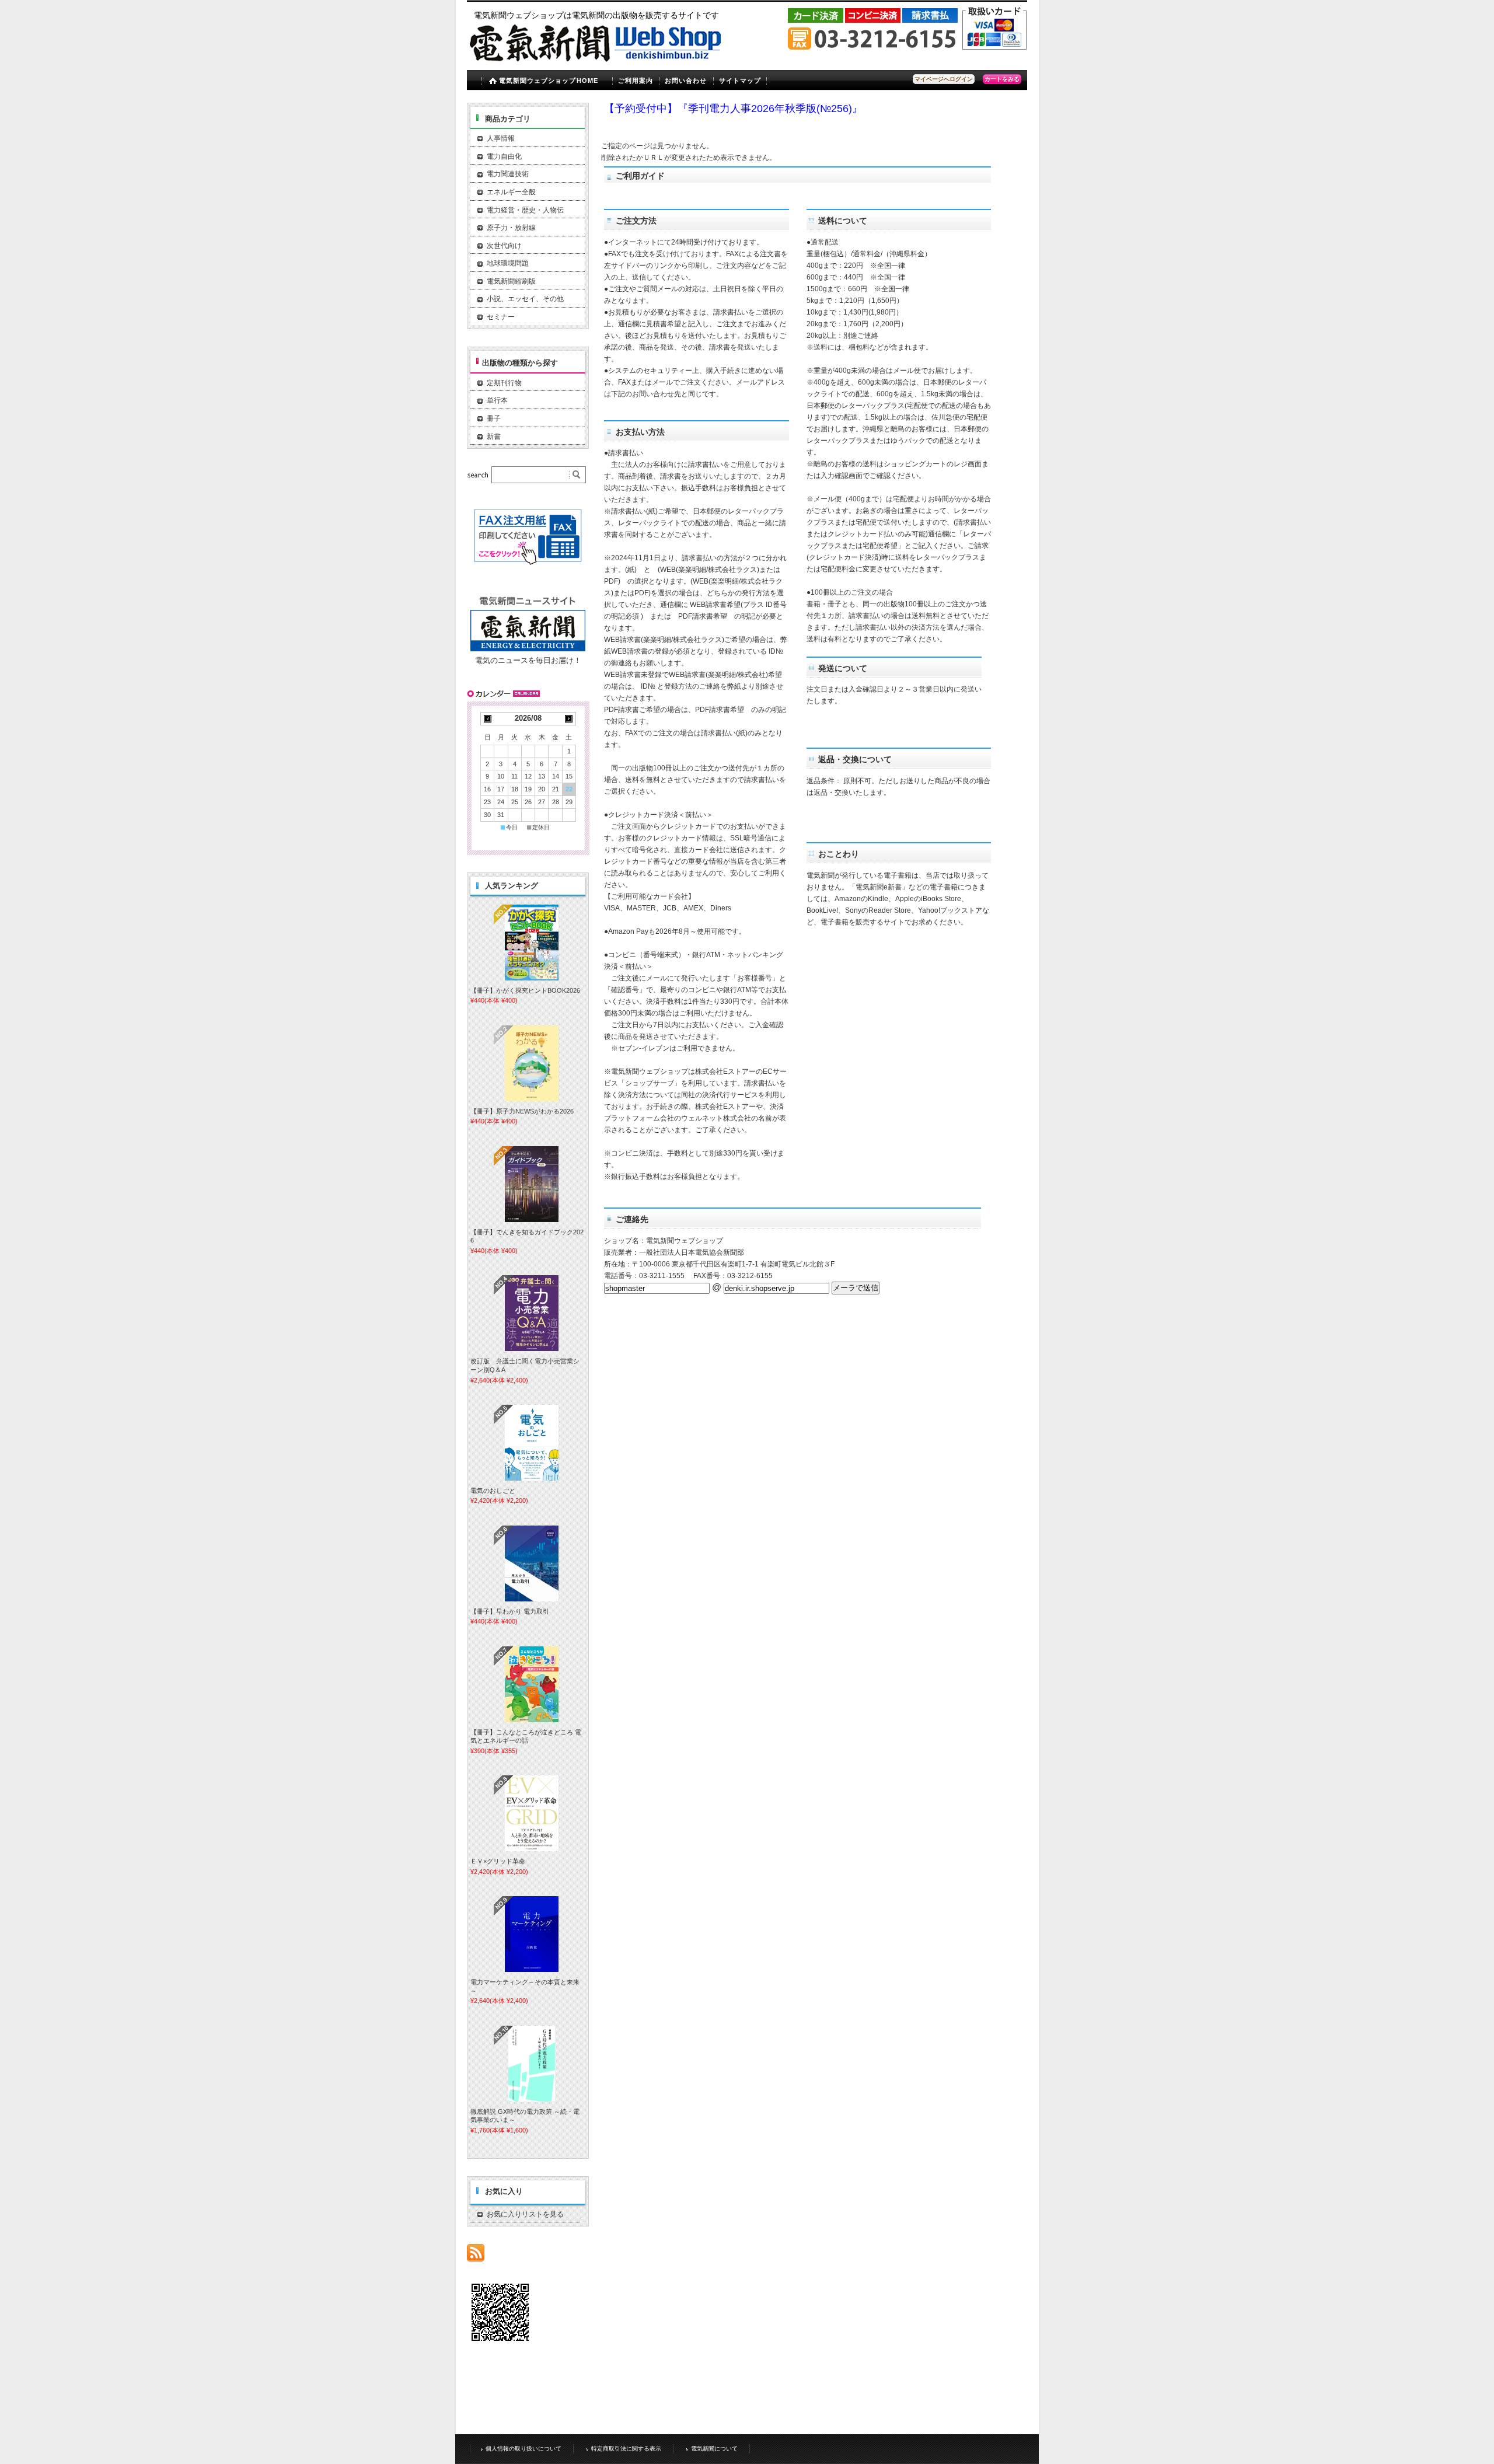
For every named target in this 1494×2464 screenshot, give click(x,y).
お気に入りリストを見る (525, 2214)
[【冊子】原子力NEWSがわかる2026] (532, 1063)
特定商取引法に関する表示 (626, 2449)
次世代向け (504, 246)
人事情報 (501, 138)
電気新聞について (714, 2449)
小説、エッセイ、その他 (525, 299)
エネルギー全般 (511, 192)
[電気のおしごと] (532, 1443)
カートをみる (1002, 79)
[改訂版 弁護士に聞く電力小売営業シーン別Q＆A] (532, 1313)
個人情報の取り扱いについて (523, 2449)
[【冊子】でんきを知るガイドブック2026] (532, 1184)
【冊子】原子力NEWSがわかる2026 (522, 1111)
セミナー (501, 317)
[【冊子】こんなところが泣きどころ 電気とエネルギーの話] (532, 1684)
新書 (494, 437)
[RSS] (476, 2255)
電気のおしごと (493, 1491)
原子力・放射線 (511, 228)
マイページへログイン (944, 79)
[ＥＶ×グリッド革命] (532, 1813)
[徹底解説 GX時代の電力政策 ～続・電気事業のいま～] (532, 2064)
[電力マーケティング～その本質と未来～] (532, 1934)
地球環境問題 (508, 263)
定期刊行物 (504, 383)
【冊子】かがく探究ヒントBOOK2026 (525, 990)
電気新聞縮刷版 (511, 281)
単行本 (497, 400)
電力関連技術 (508, 174)
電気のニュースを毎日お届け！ (528, 660)
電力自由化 (504, 156)
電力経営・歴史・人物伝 (525, 210)
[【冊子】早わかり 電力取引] (532, 1563)
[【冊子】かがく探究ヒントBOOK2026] (532, 943)
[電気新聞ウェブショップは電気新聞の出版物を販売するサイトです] (598, 67)
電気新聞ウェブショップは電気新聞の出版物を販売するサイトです (596, 15)
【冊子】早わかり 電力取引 (510, 1611)
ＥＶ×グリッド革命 (498, 1861)
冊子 (494, 418)
